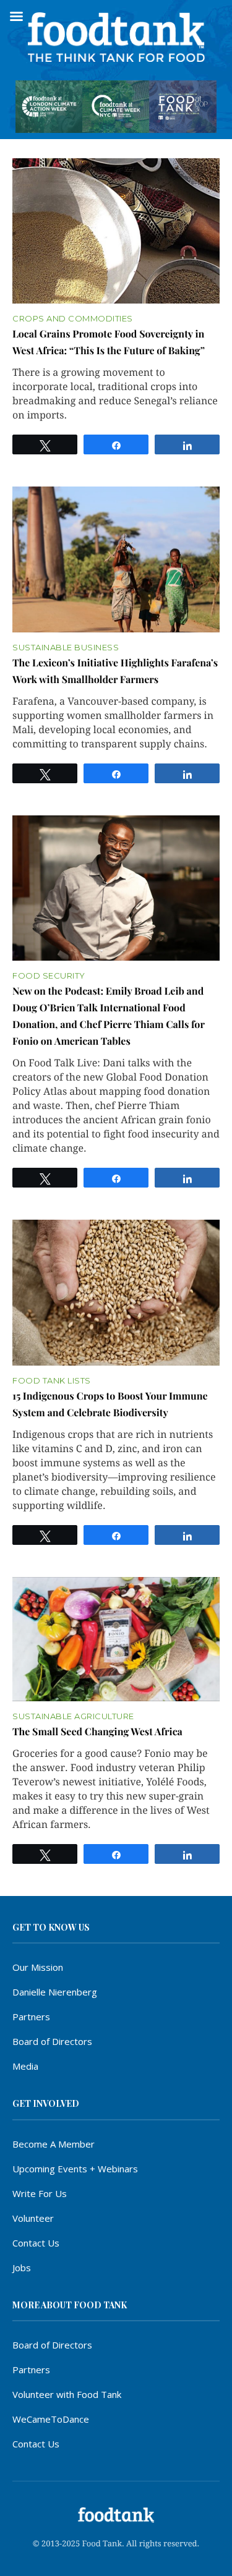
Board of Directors (52, 2041)
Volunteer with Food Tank (67, 2394)
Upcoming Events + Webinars (75, 2169)
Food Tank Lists (52, 1381)
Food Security (49, 976)
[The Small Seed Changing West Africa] (116, 1639)
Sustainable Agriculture (73, 1716)
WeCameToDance (51, 2419)
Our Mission (38, 1967)
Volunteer (33, 2218)
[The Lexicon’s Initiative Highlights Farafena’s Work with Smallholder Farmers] (116, 559)
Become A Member (54, 2144)
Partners (31, 2017)
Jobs (22, 2268)
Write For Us (40, 2193)
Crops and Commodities (73, 319)
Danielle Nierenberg (55, 1992)
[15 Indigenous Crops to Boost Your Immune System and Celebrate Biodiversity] (116, 1293)
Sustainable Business (66, 648)
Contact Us (36, 2243)
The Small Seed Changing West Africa (97, 1732)
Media (25, 2066)
